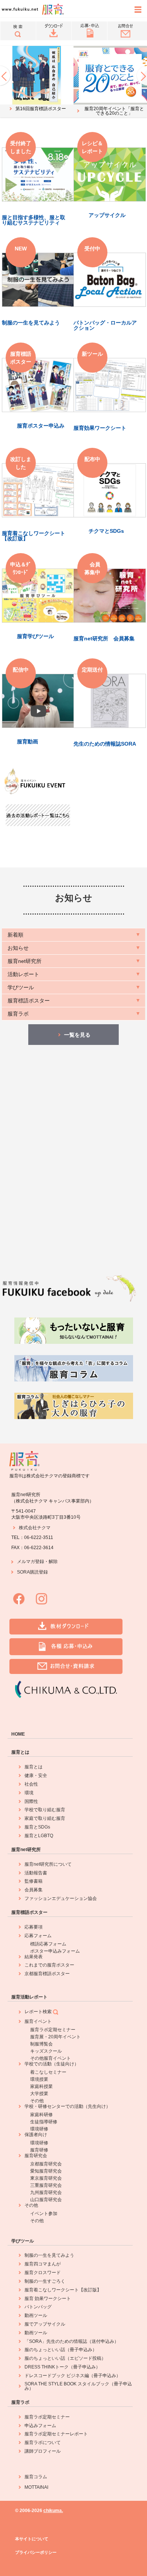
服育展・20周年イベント (55, 2037)
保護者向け (36, 2135)
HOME (18, 1734)
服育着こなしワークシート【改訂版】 (63, 2290)
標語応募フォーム (48, 1944)
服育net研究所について (48, 1864)
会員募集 (34, 1890)
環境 (29, 1793)
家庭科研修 (41, 2115)
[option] (37, 79)
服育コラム (36, 2477)
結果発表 (34, 1957)
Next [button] (141, 76)
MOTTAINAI (36, 2487)
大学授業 (39, 2094)
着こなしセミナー (48, 2072)
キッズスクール (46, 2051)
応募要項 (34, 1927)
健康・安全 (36, 1775)
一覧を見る (77, 1035)
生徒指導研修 (44, 2122)
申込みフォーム (40, 2426)
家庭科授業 (41, 2086)
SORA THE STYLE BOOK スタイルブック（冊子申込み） (78, 2386)
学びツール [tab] (21, 987)
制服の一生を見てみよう (49, 2255)
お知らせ (74, 898)
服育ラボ (20, 2402)
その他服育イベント (51, 2058)
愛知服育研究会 (46, 2171)
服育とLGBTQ (39, 1836)
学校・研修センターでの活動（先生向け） (67, 2106)
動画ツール (36, 2315)
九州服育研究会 (46, 2192)
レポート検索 (38, 2012)
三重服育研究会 (46, 2185)
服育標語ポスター (29, 1912)
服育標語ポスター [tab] (29, 1001)
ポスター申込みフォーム (55, 1951)
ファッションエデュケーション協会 (61, 1898)
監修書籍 (34, 1881)
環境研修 (39, 2129)
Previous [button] (6, 76)
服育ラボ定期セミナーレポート (56, 2434)
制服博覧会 (41, 2044)
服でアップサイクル (45, 2324)
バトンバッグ (38, 2307)
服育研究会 (36, 2156)
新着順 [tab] (15, 935)
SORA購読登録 (32, 1572)
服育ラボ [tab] (18, 1014)
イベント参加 (44, 2214)
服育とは (20, 1752)
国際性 (31, 1801)
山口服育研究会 (46, 2200)
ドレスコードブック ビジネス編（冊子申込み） (73, 2376)
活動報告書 (36, 1873)
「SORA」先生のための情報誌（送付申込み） (72, 2341)
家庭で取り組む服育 (45, 1818)
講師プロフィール (43, 2451)
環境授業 (39, 2079)
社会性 (31, 1784)
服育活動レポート (29, 1997)
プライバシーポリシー (36, 2552)
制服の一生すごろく (45, 2281)
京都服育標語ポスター (47, 1974)
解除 (53, 1562)
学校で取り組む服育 (45, 1810)
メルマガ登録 (31, 1562)
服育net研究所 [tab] (24, 961)
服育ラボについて (43, 2443)
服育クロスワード (43, 2273)
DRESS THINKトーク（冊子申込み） (62, 2367)
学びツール (23, 2241)
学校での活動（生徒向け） (52, 2064)
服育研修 (39, 2150)
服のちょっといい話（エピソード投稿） (65, 2358)
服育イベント (38, 2021)
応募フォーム (38, 1936)
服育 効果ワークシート (48, 2299)
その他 (37, 2101)
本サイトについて (32, 2539)
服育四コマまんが (43, 2264)
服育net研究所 (26, 1850)
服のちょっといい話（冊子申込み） (61, 2350)
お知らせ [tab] (18, 948)
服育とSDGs (37, 1827)
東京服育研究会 (46, 2178)
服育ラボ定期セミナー (53, 2030)
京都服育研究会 (46, 2164)
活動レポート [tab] (23, 974)
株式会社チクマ (35, 1528)
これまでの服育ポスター (49, 1965)
